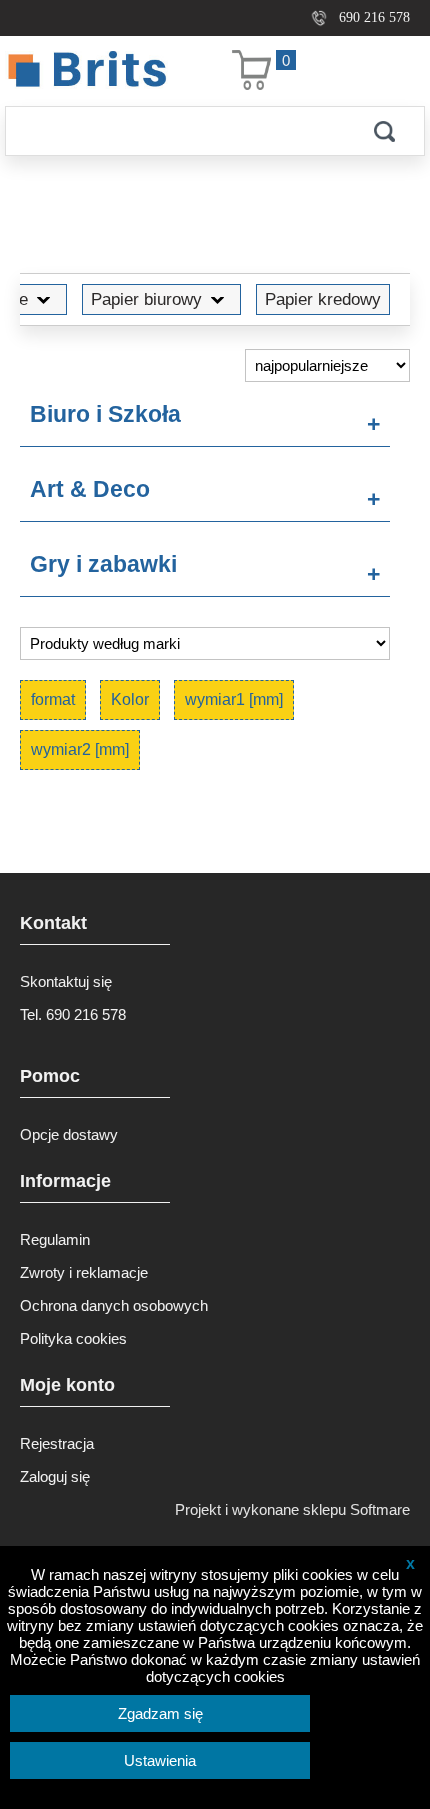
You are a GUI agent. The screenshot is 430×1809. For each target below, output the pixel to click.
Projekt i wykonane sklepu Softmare (292, 1509)
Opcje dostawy (69, 1134)
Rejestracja (57, 1443)
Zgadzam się (160, 1713)
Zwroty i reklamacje (84, 1272)
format (53, 699)
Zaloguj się (55, 1476)
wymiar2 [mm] (80, 749)
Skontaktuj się (66, 981)
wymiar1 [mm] (234, 699)
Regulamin (55, 1239)
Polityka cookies (73, 1338)
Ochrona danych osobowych (114, 1305)
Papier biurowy (146, 299)
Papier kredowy (323, 299)
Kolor (130, 699)
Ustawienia (160, 1760)
